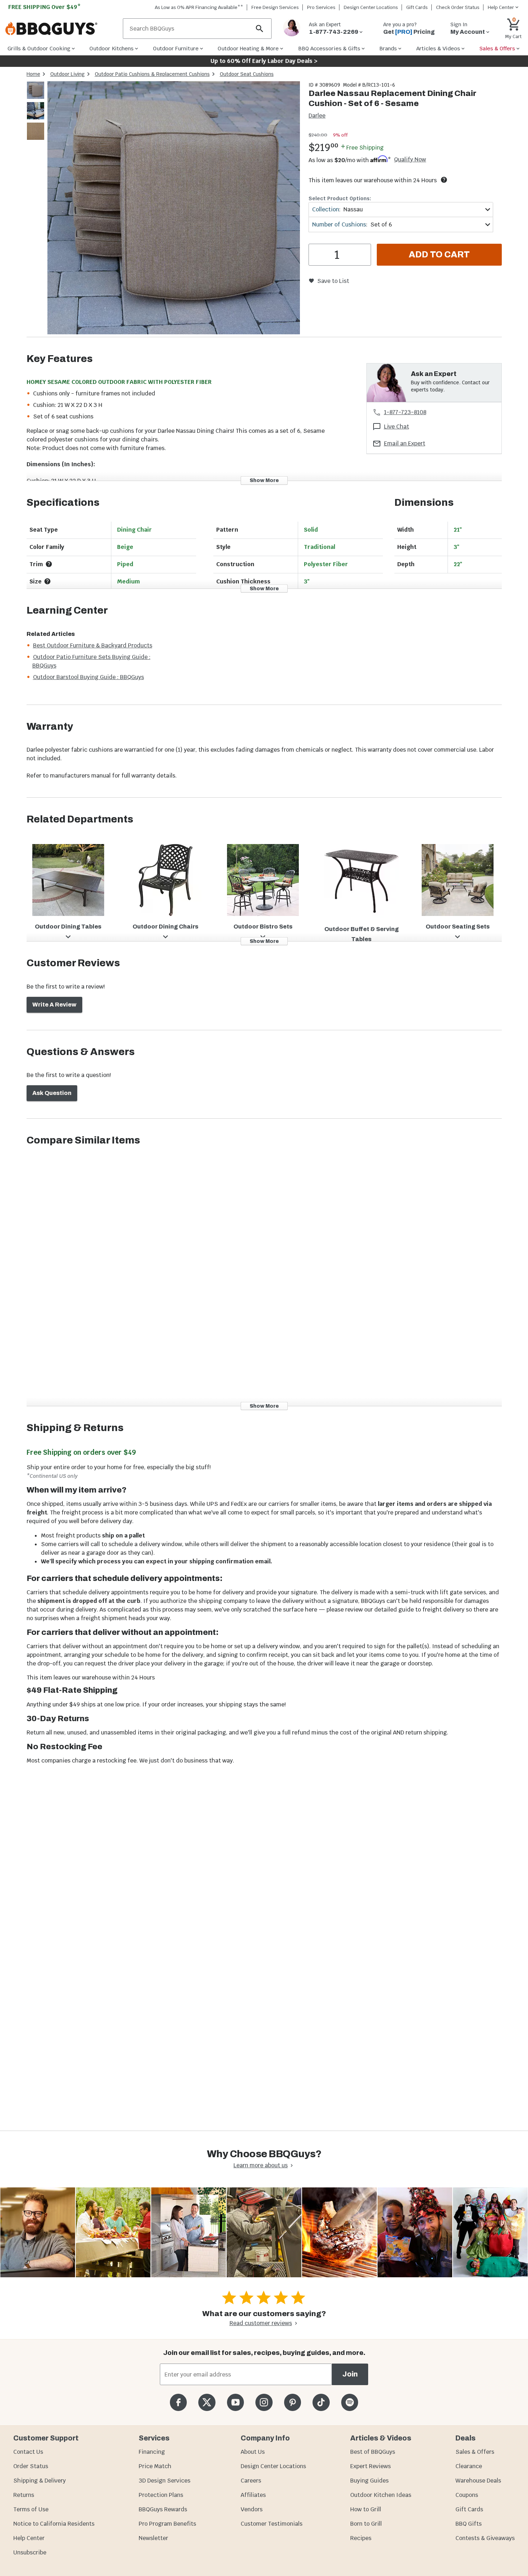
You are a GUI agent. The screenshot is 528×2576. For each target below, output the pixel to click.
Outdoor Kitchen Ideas (381, 2495)
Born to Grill (366, 2524)
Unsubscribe (30, 2552)
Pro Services (321, 7)
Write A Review (54, 1005)
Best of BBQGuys (373, 2452)
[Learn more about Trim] (49, 564)
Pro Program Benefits (167, 2524)
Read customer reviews (261, 2323)
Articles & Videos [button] (438, 48)
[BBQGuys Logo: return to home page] (61, 29)
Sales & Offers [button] (497, 48)
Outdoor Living (68, 74)
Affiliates (253, 2495)
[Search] (260, 29)
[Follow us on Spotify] (350, 2402)
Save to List (333, 281)
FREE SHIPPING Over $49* (45, 7)
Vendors (252, 2509)
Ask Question (52, 1093)
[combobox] (401, 209)
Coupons (467, 2495)
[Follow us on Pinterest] (293, 2402)
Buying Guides (369, 2481)
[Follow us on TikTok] (321, 2402)
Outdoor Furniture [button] (176, 48)
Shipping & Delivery (40, 2481)
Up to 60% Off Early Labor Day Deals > (264, 61)
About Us (253, 2452)
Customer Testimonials (272, 2524)
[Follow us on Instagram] (264, 2402)
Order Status (31, 2466)
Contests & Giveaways (485, 2538)
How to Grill (366, 2509)
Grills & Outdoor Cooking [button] (39, 48)
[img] (174, 209)
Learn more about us (261, 2165)
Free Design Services (275, 7)
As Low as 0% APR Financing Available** (199, 7)
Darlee (317, 116)
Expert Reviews (370, 2466)
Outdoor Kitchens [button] (112, 48)
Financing (152, 2452)
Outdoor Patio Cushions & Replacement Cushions (152, 74)
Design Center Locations (371, 7)
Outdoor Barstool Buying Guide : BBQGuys (89, 677)
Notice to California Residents (54, 2524)
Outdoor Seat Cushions (247, 74)
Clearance (469, 2466)
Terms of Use (31, 2509)
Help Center (29, 2538)
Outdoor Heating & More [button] (248, 48)
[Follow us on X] (207, 2402)
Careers (251, 2481)
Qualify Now (410, 160)
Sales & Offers (475, 2452)
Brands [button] (388, 48)
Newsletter (153, 2538)
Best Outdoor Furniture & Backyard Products (93, 645)
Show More (264, 480)
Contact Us (28, 2452)
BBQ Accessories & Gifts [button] (329, 48)
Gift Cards (417, 7)
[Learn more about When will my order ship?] (444, 180)
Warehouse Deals (478, 2481)
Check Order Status (458, 7)
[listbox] (36, 112)
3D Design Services (165, 2481)
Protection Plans (161, 2495)
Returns (24, 2495)
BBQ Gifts (469, 2524)
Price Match (155, 2466)
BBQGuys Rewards (163, 2509)
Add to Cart (439, 255)
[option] (36, 97)
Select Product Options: (340, 198)
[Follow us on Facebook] (178, 2402)
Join (350, 2374)
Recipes (361, 2538)
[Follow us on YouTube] (235, 2402)
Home (33, 74)
